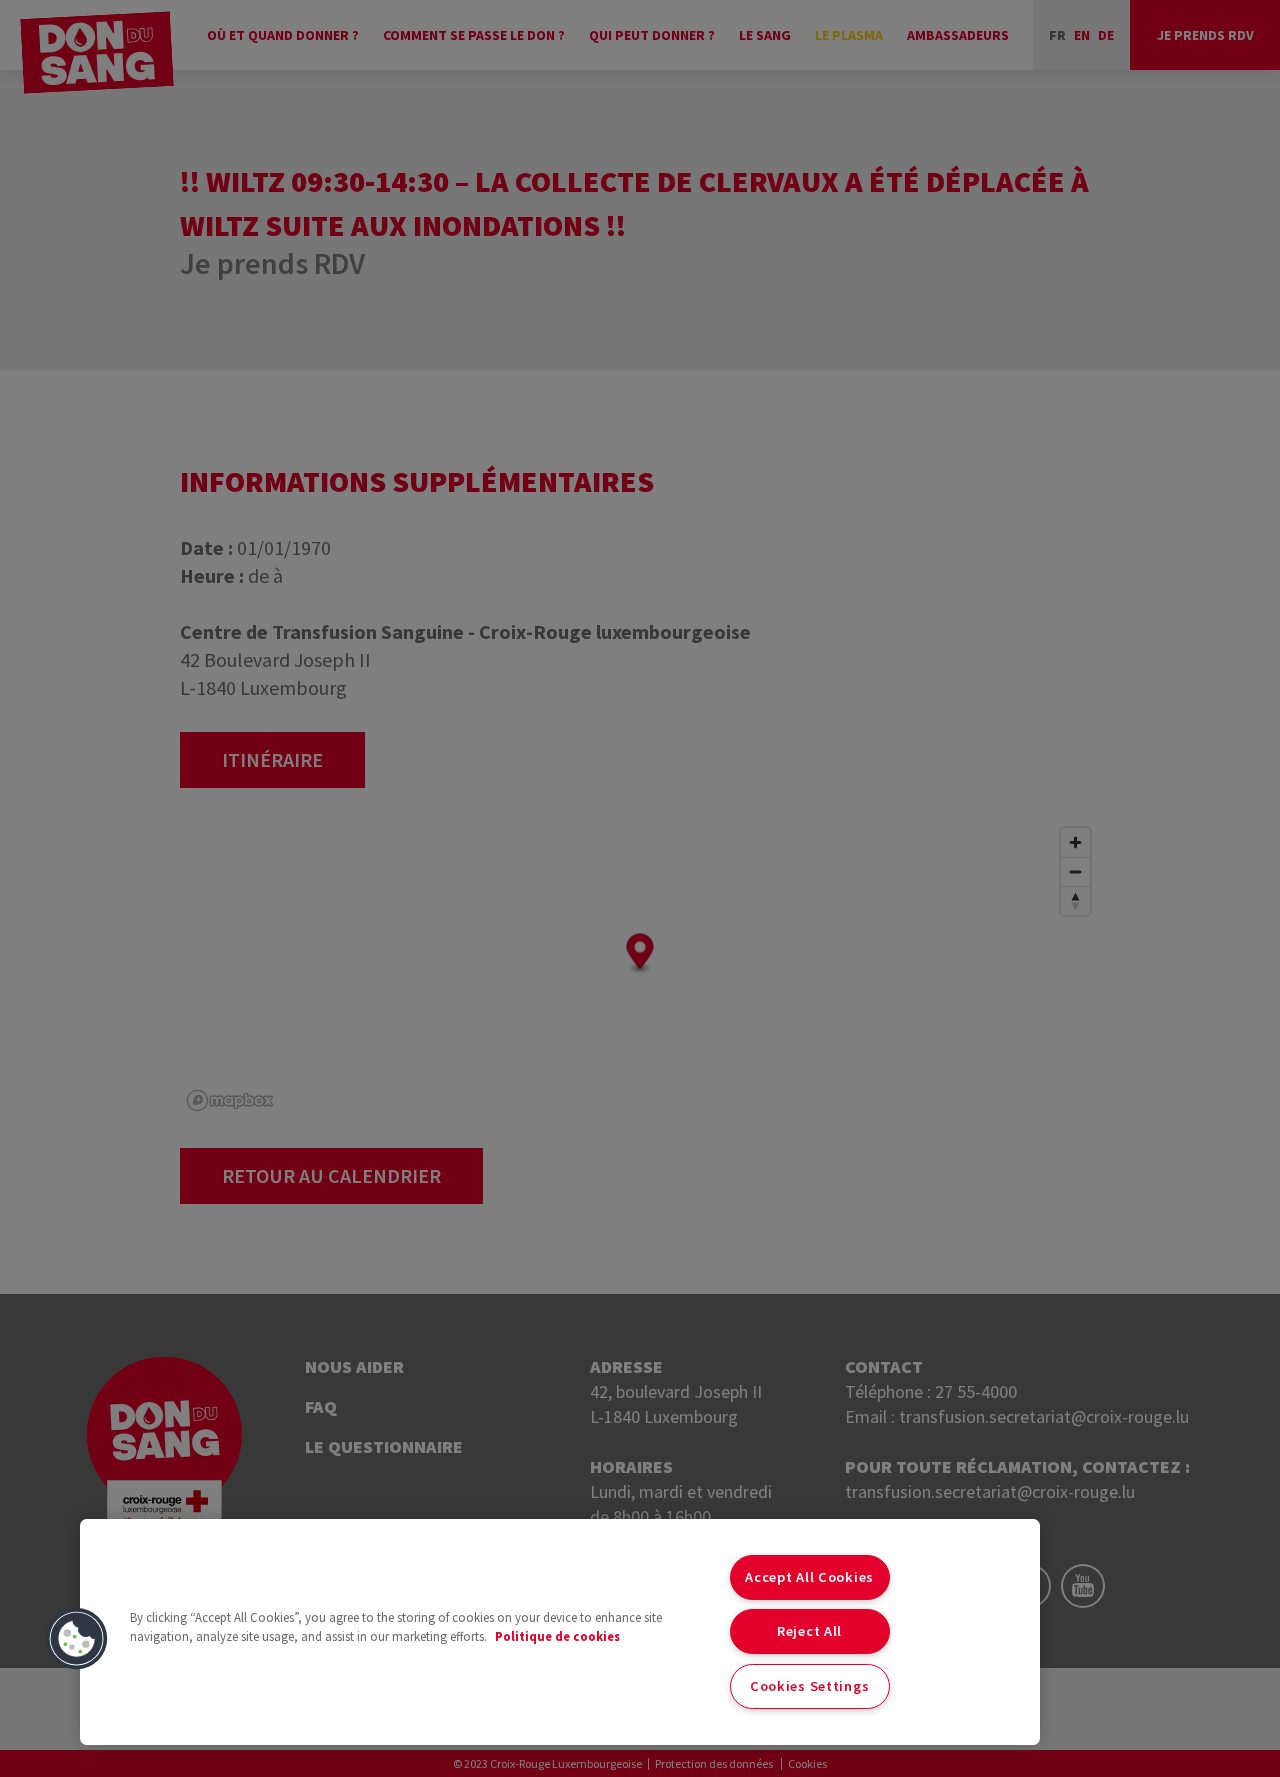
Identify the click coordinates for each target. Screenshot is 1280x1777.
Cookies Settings (810, 1686)
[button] (77, 1639)
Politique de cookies (557, 1636)
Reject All (809, 1631)
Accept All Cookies (809, 1577)
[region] (560, 1632)
